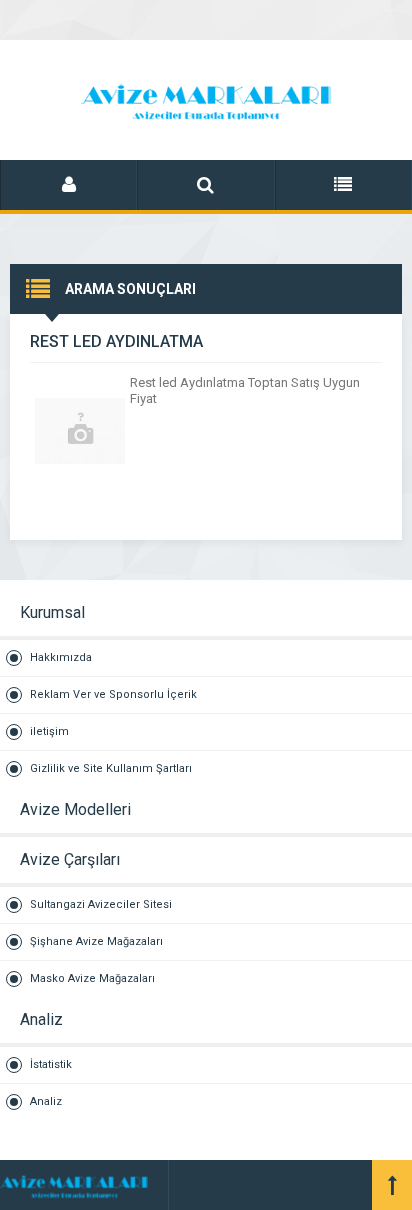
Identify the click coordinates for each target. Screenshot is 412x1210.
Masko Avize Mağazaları (92, 978)
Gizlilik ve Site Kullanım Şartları (111, 768)
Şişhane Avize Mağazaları (96, 941)
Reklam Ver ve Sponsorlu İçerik (113, 694)
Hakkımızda (61, 657)
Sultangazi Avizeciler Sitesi (101, 904)
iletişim (49, 731)
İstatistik (51, 1064)
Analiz (46, 1101)
